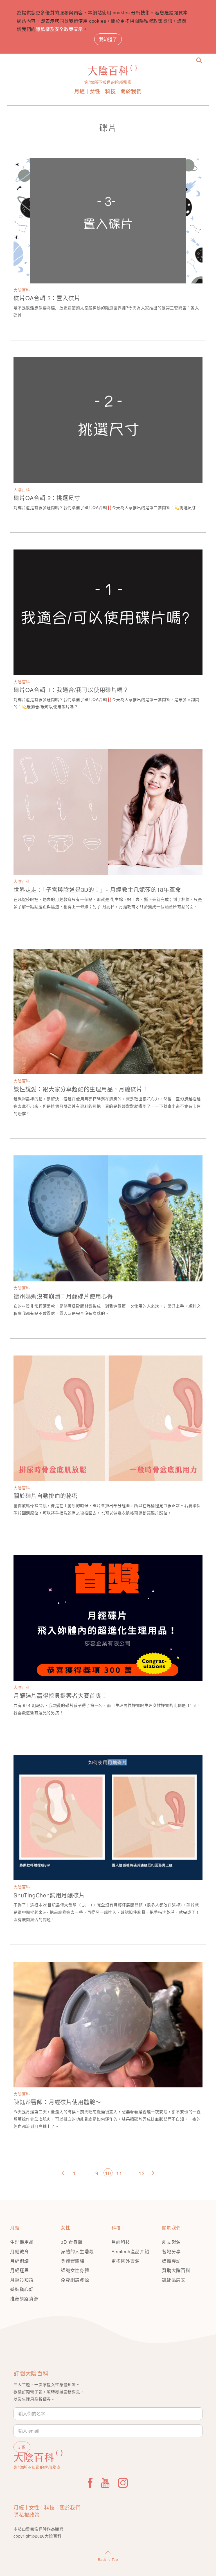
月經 (80, 91)
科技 (111, 91)
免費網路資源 (75, 2280)
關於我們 (131, 91)
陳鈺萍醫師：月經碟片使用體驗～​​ (57, 2102)
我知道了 (108, 39)
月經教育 (20, 2251)
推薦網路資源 (24, 2299)
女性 (95, 91)
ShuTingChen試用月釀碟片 (49, 1895)
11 (119, 2173)
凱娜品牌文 (174, 2280)
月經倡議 (20, 2261)
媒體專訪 (171, 2261)
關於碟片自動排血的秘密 (46, 1496)
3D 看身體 (72, 2242)
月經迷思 (20, 2270)
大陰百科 (22, 290)
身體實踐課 (73, 2261)
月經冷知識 (22, 2280)
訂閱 (22, 2447)
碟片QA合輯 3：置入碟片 (47, 298)
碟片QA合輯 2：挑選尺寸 (47, 498)
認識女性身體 (75, 2270)
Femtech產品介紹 (130, 2251)
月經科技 (121, 2242)
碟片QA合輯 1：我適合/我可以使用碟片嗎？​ (71, 690)
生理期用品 (22, 2242)
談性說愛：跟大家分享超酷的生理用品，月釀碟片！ (81, 1089)
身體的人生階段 (77, 2251)
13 (142, 2173)
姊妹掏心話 (22, 2289)
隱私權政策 (27, 2515)
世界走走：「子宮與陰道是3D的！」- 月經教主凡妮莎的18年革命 (97, 889)
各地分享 (171, 2251)
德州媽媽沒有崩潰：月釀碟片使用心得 (63, 1296)
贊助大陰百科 (176, 2270)
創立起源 (171, 2242)
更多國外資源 (126, 2261)
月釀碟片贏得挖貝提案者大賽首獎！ (60, 1695)
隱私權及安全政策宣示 (59, 29)
